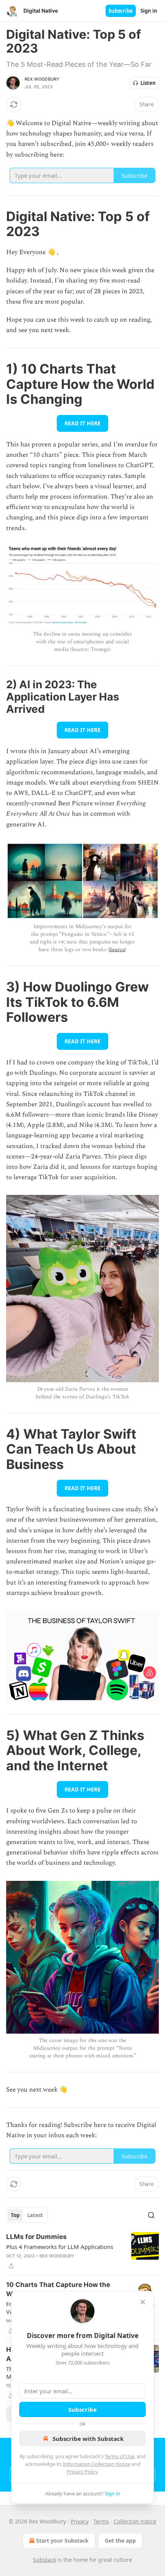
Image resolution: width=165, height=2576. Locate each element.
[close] (143, 2302)
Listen (148, 83)
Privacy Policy (82, 2472)
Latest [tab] (35, 2215)
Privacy (80, 2521)
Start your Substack (62, 2540)
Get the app (120, 2540)
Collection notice (135, 2521)
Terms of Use (120, 2456)
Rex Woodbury (42, 79)
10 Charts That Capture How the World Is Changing (58, 2289)
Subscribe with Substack (88, 2439)
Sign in (149, 11)
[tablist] (27, 2215)
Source (117, 949)
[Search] (151, 2215)
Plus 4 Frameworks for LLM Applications (60, 2247)
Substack (45, 2560)
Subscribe (121, 11)
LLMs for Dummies (36, 2237)
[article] (82, 2251)
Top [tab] (15, 2215)
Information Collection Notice (97, 2464)
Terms (101, 2521)
